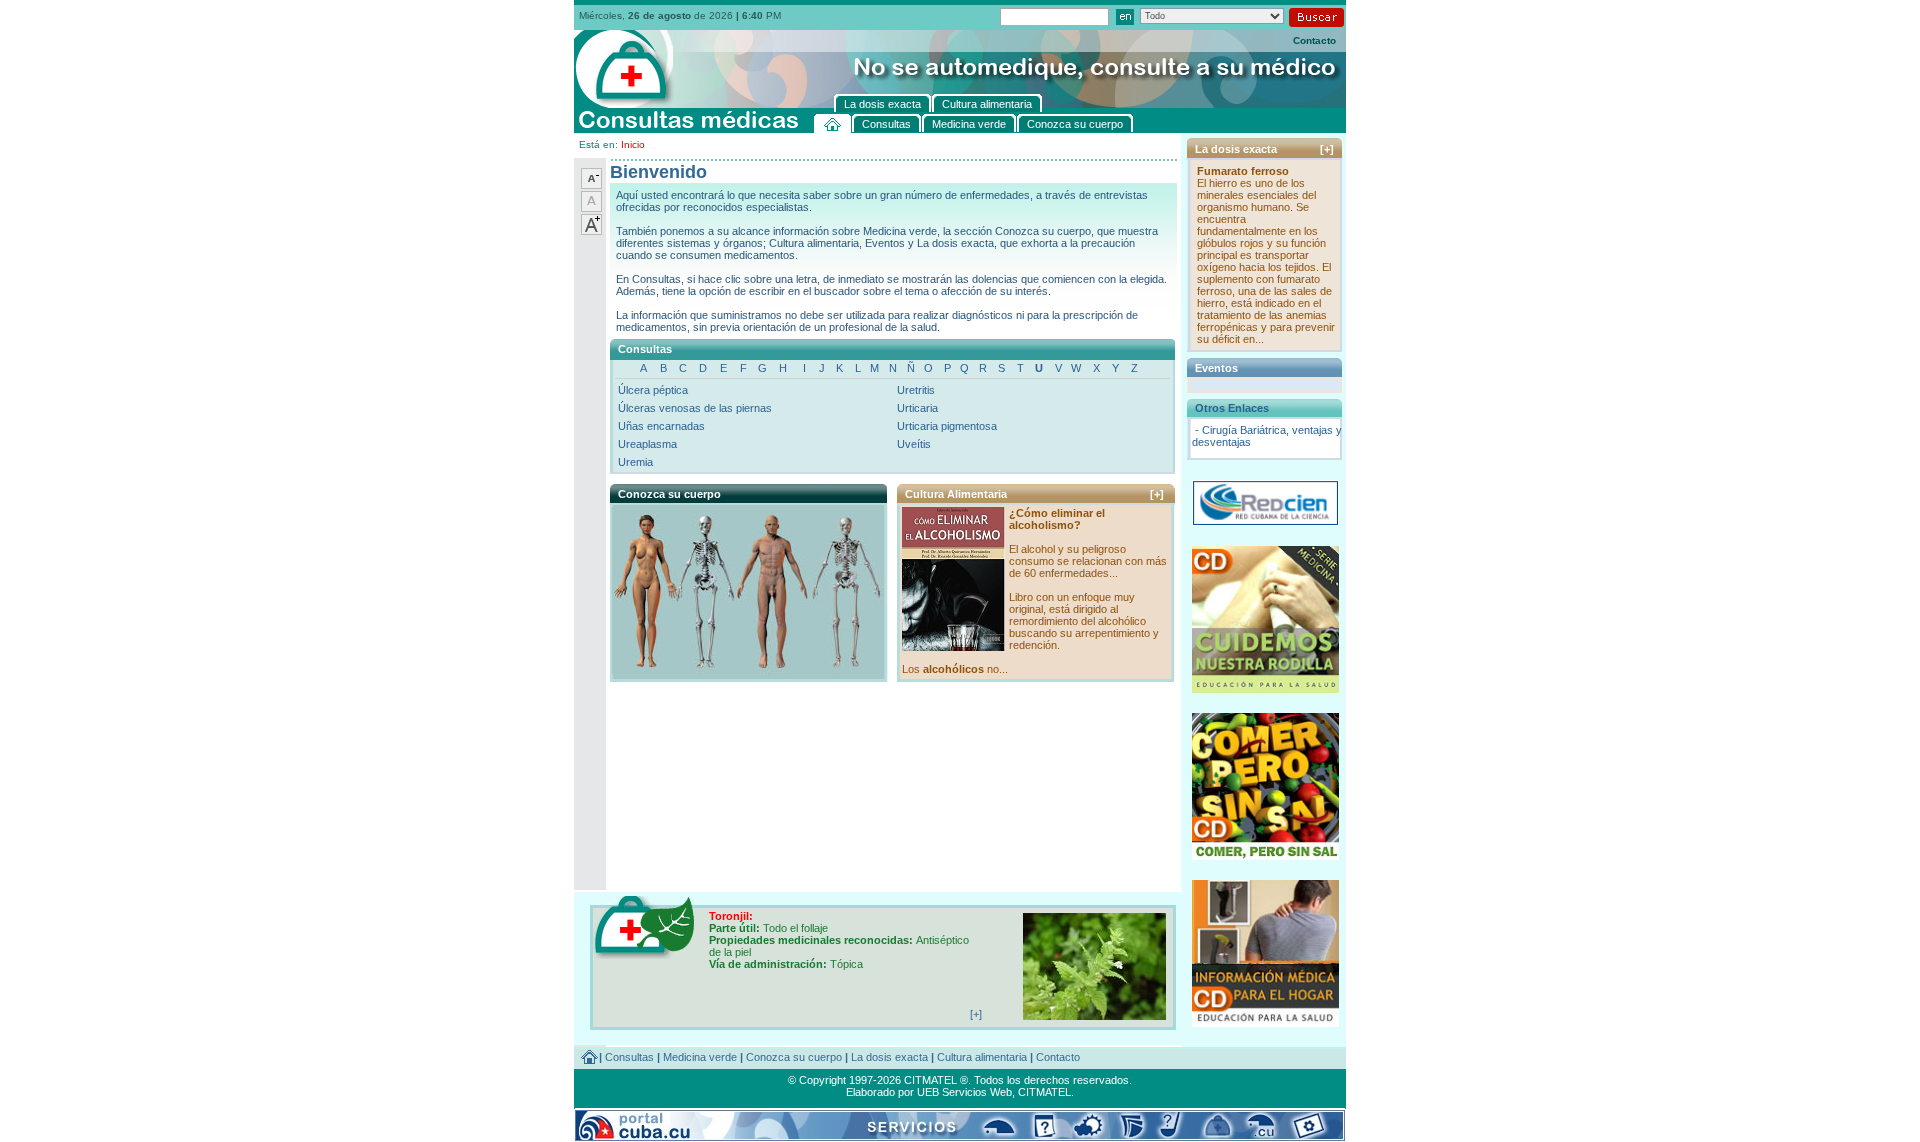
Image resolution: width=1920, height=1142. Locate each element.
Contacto (1314, 40)
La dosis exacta (889, 1057)
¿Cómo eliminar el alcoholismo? (1057, 519)
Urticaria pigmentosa (947, 426)
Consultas (629, 1057)
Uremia (635, 462)
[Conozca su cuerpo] (747, 670)
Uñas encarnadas (661, 426)
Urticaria (917, 408)
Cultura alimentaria (982, 1057)
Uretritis (916, 390)
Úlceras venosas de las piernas (695, 408)
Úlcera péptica (653, 390)
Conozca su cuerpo (794, 1057)
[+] (1157, 494)
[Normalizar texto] (591, 208)
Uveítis (914, 444)
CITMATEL (1044, 1092)
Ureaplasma (647, 444)
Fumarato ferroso (1243, 171)
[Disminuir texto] (591, 185)
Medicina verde (700, 1057)
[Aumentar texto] (591, 231)
